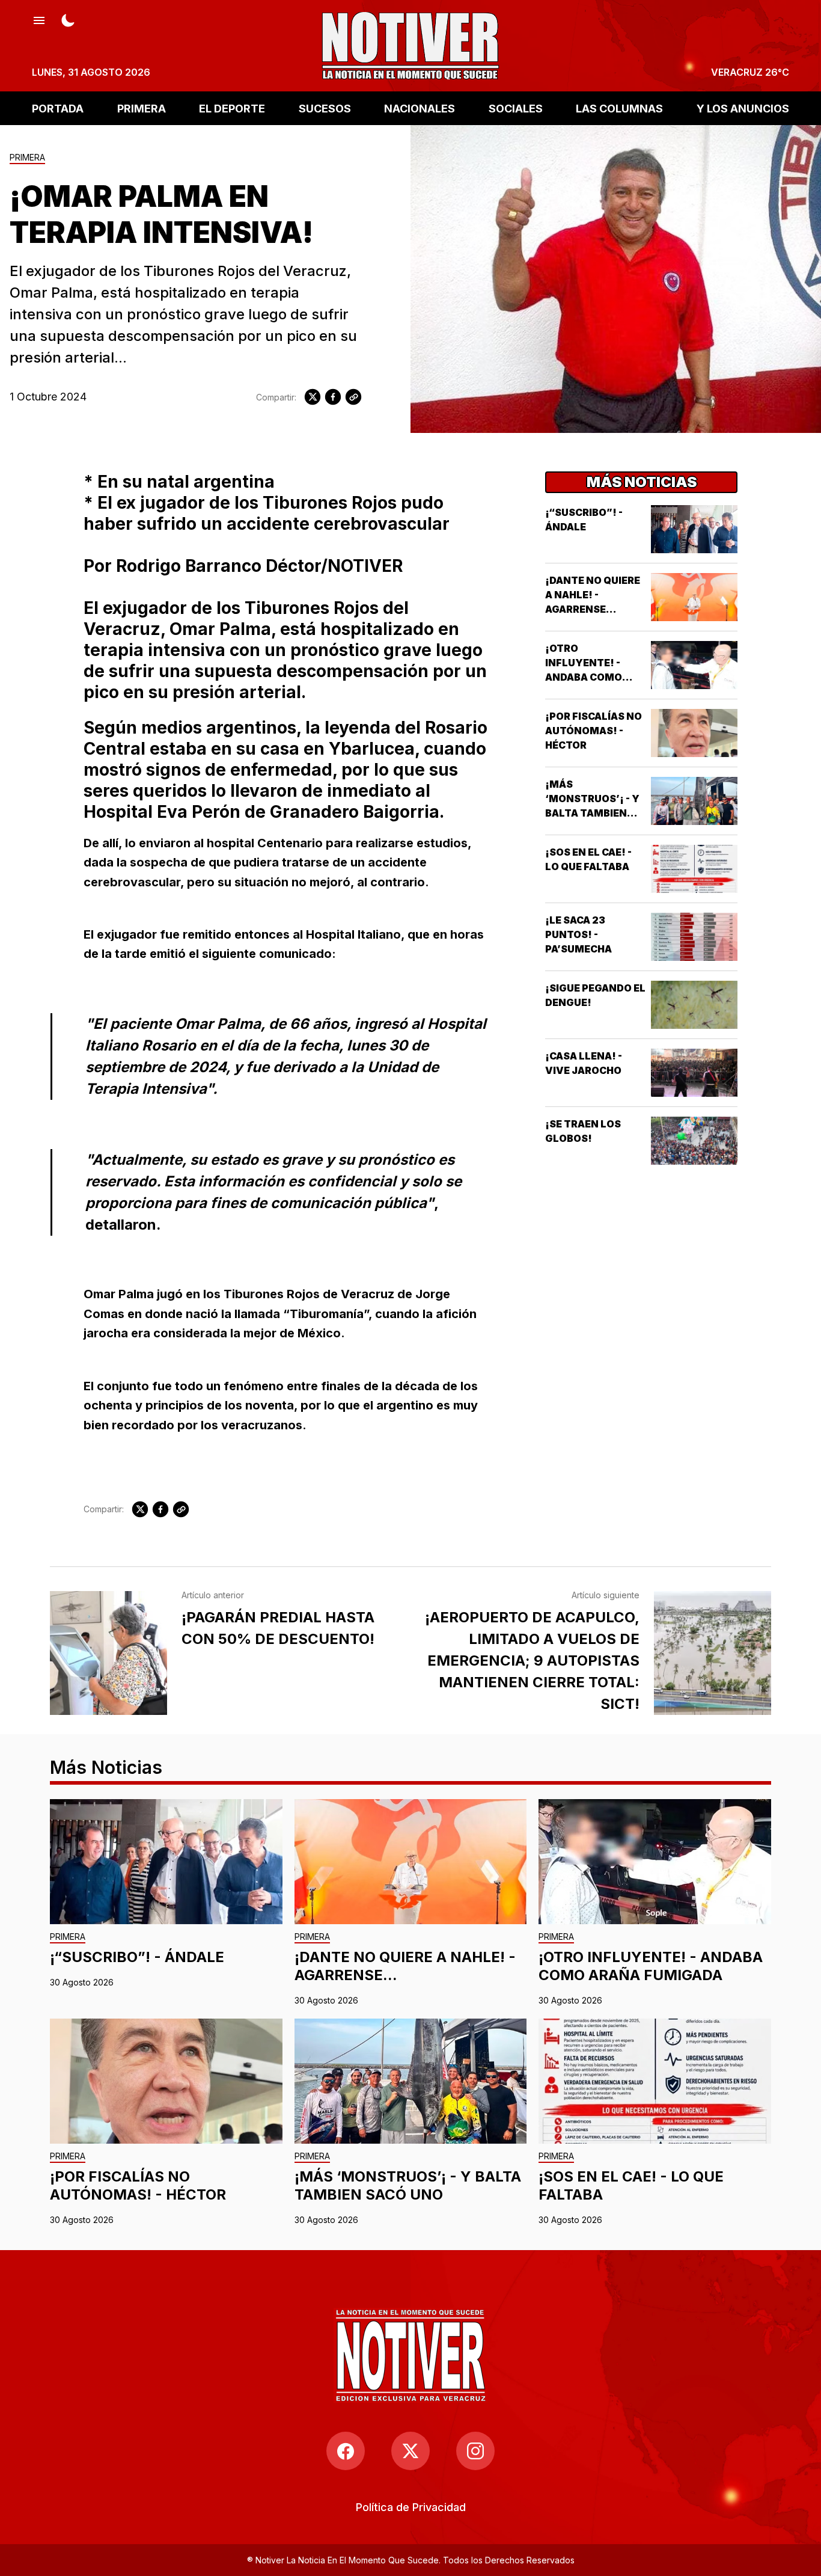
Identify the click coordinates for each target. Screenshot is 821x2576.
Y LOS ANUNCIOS (743, 108)
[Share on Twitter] (313, 397)
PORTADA (58, 108)
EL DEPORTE (232, 108)
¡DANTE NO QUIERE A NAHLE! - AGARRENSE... (593, 595)
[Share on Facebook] (333, 397)
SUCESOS (325, 108)
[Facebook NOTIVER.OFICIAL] (346, 2451)
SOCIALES (516, 108)
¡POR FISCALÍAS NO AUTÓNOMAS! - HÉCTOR (594, 731)
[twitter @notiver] (410, 2451)
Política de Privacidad (411, 2507)
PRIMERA (142, 108)
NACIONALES (420, 108)
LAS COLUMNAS (619, 108)
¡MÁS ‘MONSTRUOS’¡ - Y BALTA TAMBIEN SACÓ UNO (408, 2185)
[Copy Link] (353, 397)
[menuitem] (411, 2507)
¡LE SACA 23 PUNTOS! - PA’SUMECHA (578, 934)
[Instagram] (475, 2451)
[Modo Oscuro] (68, 19)
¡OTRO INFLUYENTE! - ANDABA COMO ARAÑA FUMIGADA (651, 1966)
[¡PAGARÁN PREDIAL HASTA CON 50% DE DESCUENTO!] (108, 1653)
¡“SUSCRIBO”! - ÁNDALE (137, 1957)
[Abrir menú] (39, 19)
